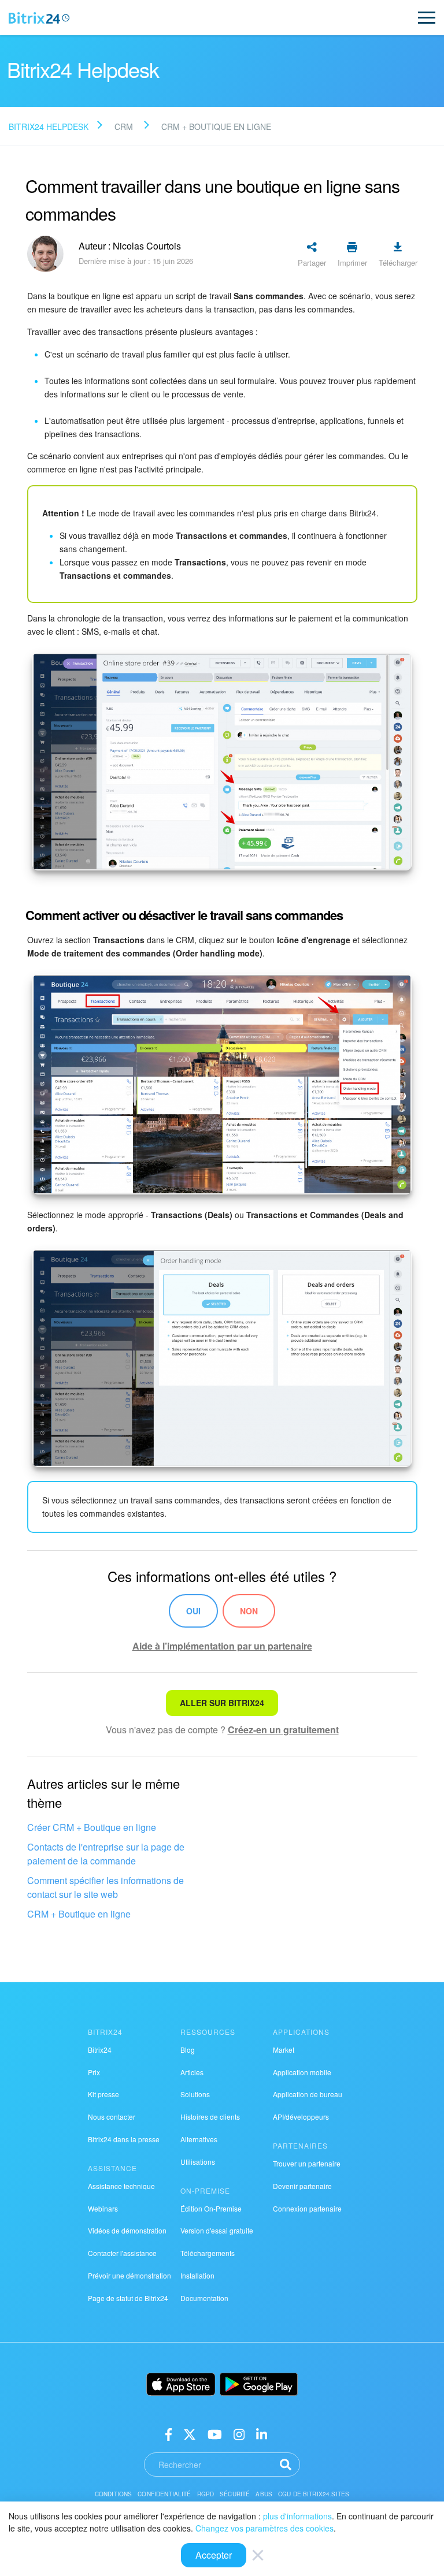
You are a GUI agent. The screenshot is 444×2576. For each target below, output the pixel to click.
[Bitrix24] (39, 18)
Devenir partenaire (302, 2186)
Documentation (204, 2298)
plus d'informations (297, 2516)
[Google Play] (259, 2384)
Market (284, 2050)
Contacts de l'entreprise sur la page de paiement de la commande (106, 1854)
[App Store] (181, 2384)
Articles (192, 2072)
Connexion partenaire (307, 2208)
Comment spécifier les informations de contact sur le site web (106, 1887)
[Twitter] (190, 2434)
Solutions (195, 2094)
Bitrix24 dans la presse (124, 2139)
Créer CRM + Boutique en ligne (92, 1827)
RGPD (206, 2494)
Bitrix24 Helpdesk (49, 126)
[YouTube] (215, 2434)
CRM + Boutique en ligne (79, 1914)
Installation (197, 2275)
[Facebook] (169, 2434)
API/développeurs (301, 2117)
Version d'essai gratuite (217, 2230)
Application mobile (302, 2072)
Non (249, 1611)
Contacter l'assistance (122, 2253)
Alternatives (199, 2139)
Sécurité (235, 2494)
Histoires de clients (210, 2117)
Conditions (114, 2494)
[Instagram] (239, 2434)
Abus (264, 2494)
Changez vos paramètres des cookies (264, 2528)
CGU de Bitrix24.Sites (314, 2494)
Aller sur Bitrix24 (222, 1703)
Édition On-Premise (211, 2208)
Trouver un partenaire (307, 2163)
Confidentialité (164, 2494)
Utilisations (198, 2162)
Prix (94, 2072)
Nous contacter (112, 2117)
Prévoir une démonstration (129, 2275)
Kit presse (103, 2094)
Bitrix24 (100, 2050)
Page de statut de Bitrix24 (128, 2298)
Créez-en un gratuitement (283, 1730)
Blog (188, 2050)
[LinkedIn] (262, 2434)
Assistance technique (121, 2186)
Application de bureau (308, 2094)
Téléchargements (208, 2253)
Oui (193, 1611)
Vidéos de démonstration (127, 2230)
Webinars (103, 2208)
